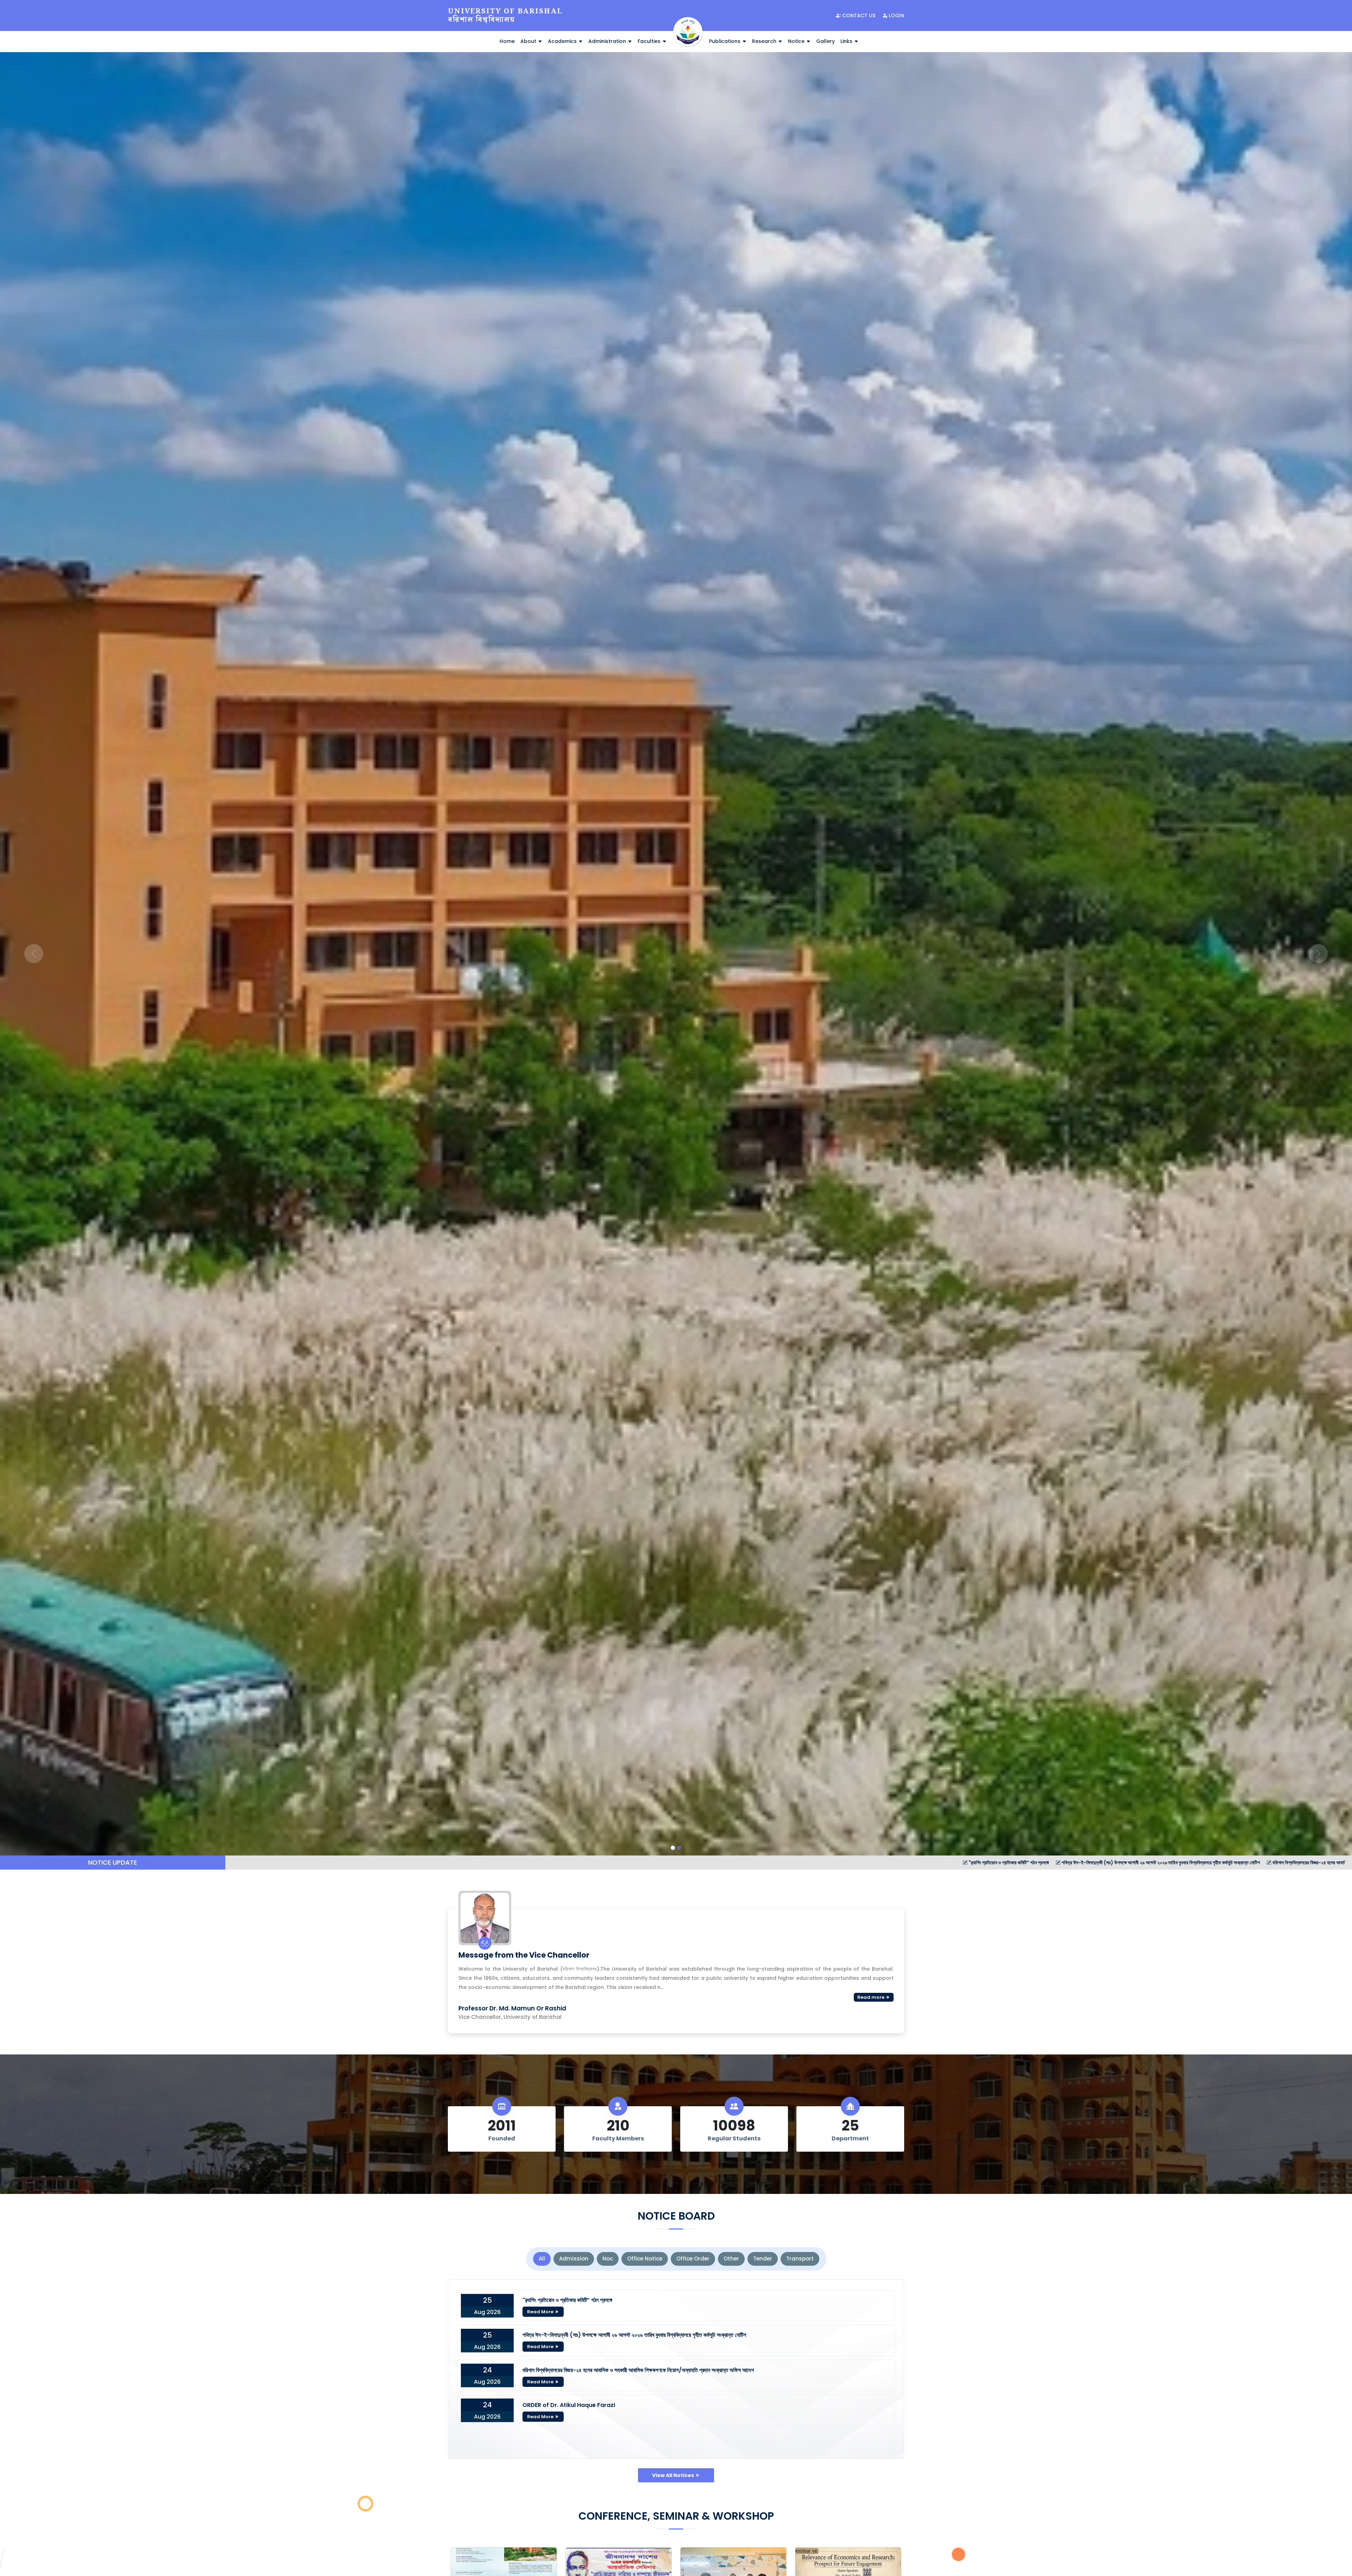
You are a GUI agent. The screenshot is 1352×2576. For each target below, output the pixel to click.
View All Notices (674, 2475)
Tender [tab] (763, 2259)
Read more (871, 1997)
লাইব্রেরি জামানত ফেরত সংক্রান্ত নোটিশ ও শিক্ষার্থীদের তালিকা (820, 1863)
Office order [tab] (693, 2259)
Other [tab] (731, 2259)
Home (507, 41)
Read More (541, 2312)
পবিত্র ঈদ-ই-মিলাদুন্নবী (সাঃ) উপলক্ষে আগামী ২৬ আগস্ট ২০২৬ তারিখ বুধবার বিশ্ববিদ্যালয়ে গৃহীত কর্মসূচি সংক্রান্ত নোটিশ (442, 1863)
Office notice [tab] (645, 2259)
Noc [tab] (608, 2259)
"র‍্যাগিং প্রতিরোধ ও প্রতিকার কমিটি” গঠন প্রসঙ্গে (290, 1863)
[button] (34, 954)
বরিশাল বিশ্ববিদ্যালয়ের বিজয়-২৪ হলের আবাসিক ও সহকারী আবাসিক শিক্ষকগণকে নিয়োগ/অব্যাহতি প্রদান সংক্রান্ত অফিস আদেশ (656, 1863)
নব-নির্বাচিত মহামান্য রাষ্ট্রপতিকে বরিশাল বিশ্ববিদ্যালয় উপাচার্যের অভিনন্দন (1279, 1863)
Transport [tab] (800, 2259)
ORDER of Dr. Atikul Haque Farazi (569, 2405)
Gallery (825, 41)
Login (896, 15)
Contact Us (858, 15)
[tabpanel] (676, 2369)
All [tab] (542, 2259)
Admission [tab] (574, 2259)
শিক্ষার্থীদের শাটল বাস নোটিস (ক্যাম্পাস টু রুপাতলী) (1168, 1863)
